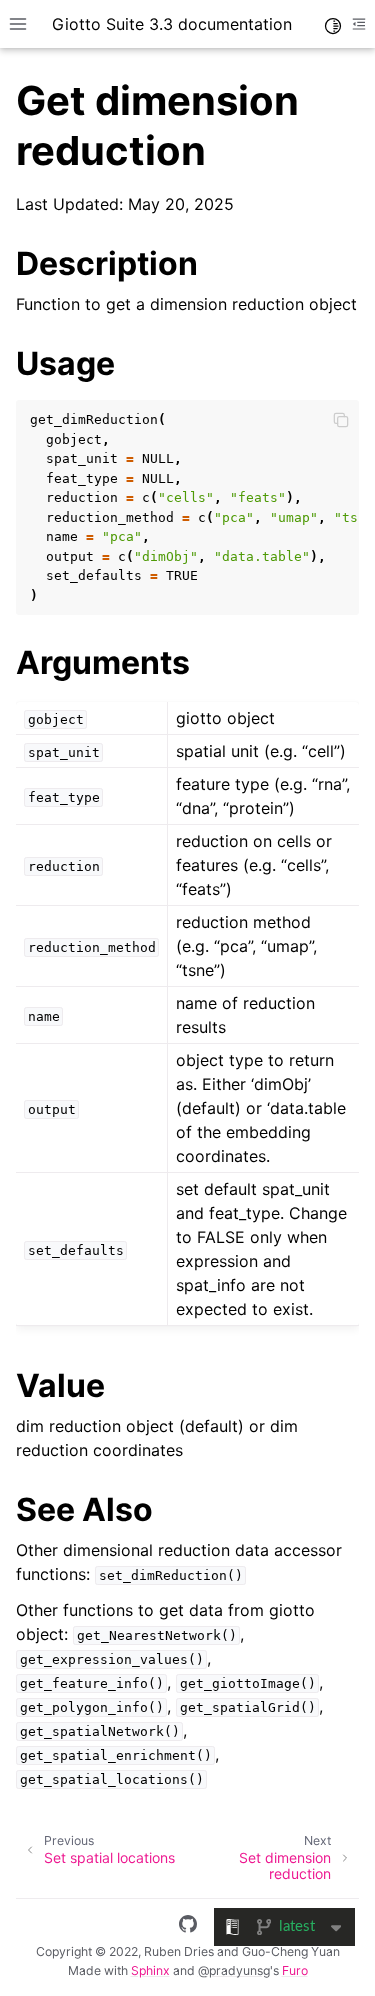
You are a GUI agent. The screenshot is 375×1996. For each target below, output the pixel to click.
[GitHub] (188, 1927)
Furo (295, 1970)
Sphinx (150, 1970)
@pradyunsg (234, 1970)
